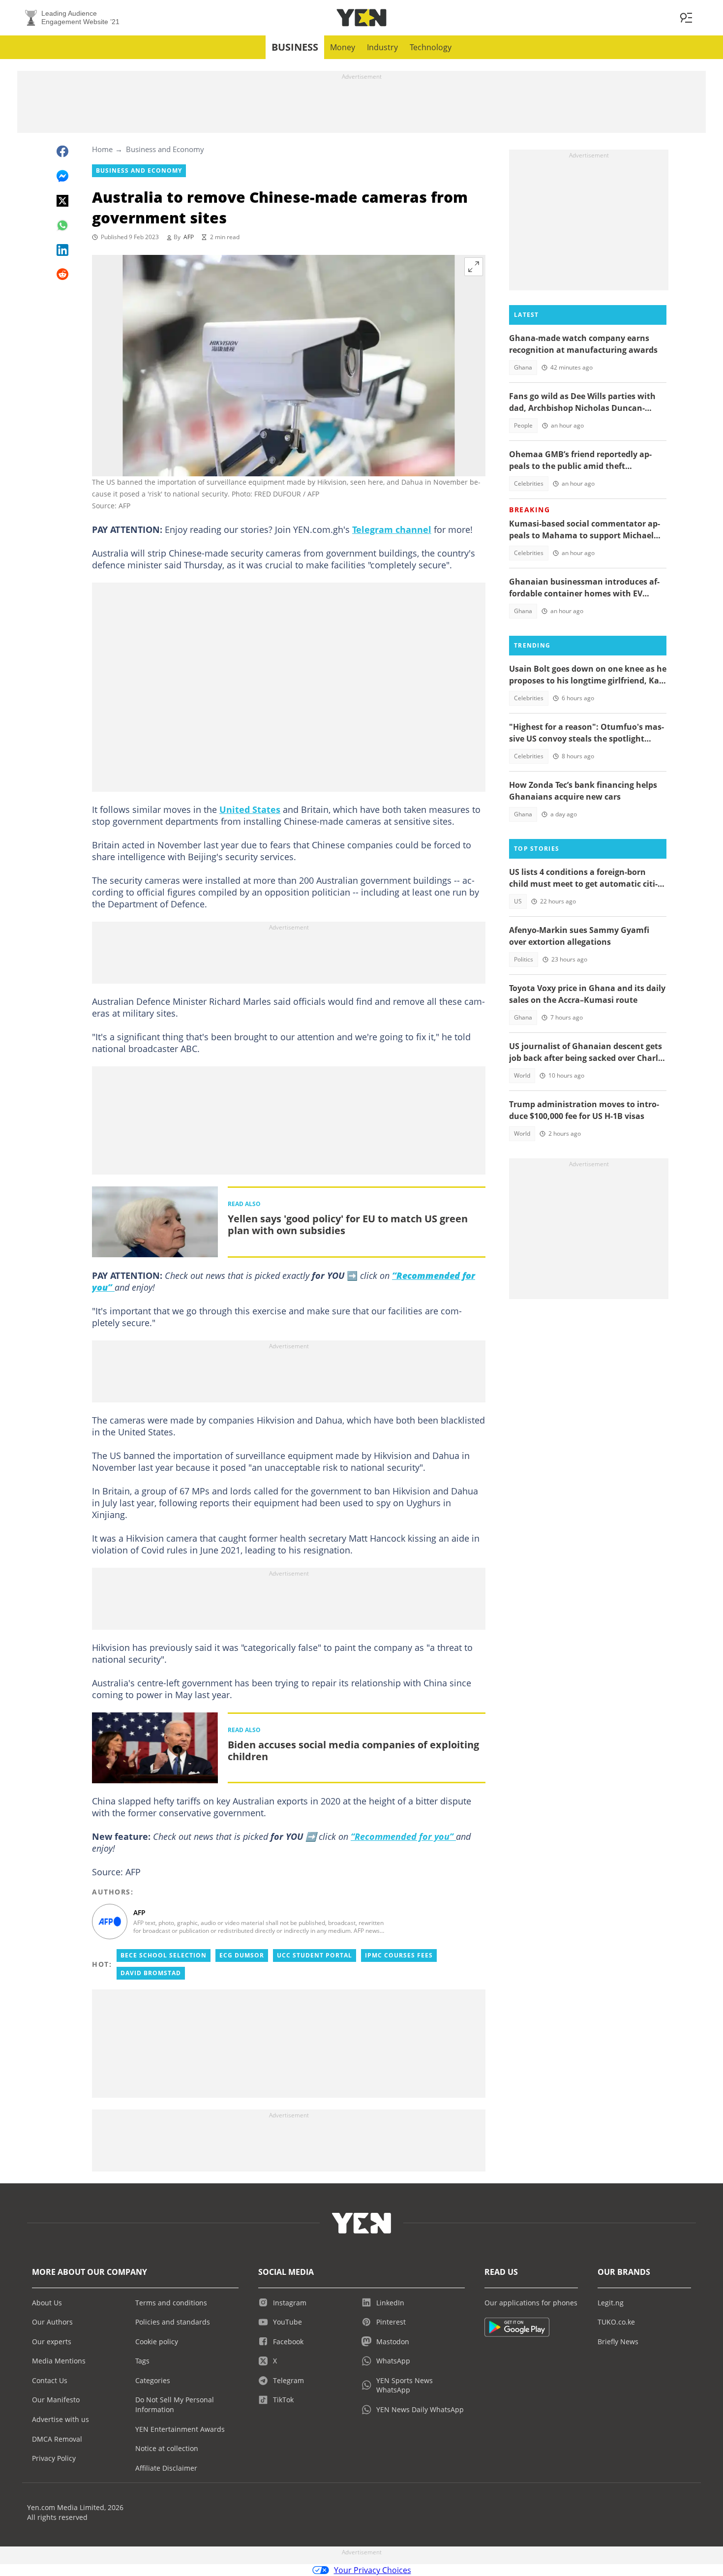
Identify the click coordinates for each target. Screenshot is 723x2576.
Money (343, 47)
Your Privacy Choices (373, 2570)
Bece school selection (164, 1955)
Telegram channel (392, 529)
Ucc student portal (315, 1955)
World (522, 1075)
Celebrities (529, 483)
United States (250, 809)
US (518, 901)
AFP (189, 237)
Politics (524, 959)
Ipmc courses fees (399, 1955)
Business (295, 47)
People (523, 425)
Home (102, 149)
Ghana (523, 367)
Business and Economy (165, 149)
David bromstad (151, 1973)
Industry (382, 47)
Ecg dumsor (242, 1955)
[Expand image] (474, 267)
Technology (431, 47)
